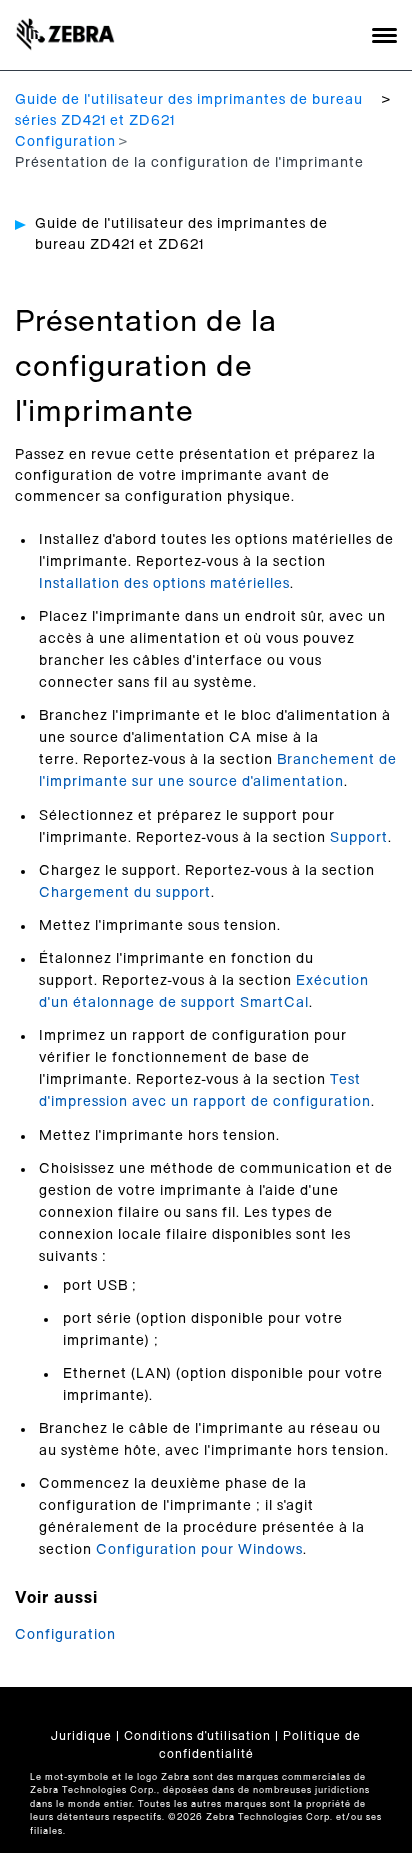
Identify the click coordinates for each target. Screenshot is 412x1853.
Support (359, 838)
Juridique (81, 1736)
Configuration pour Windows (199, 1550)
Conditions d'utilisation (197, 1736)
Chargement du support (125, 893)
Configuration (65, 142)
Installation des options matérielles (164, 584)
